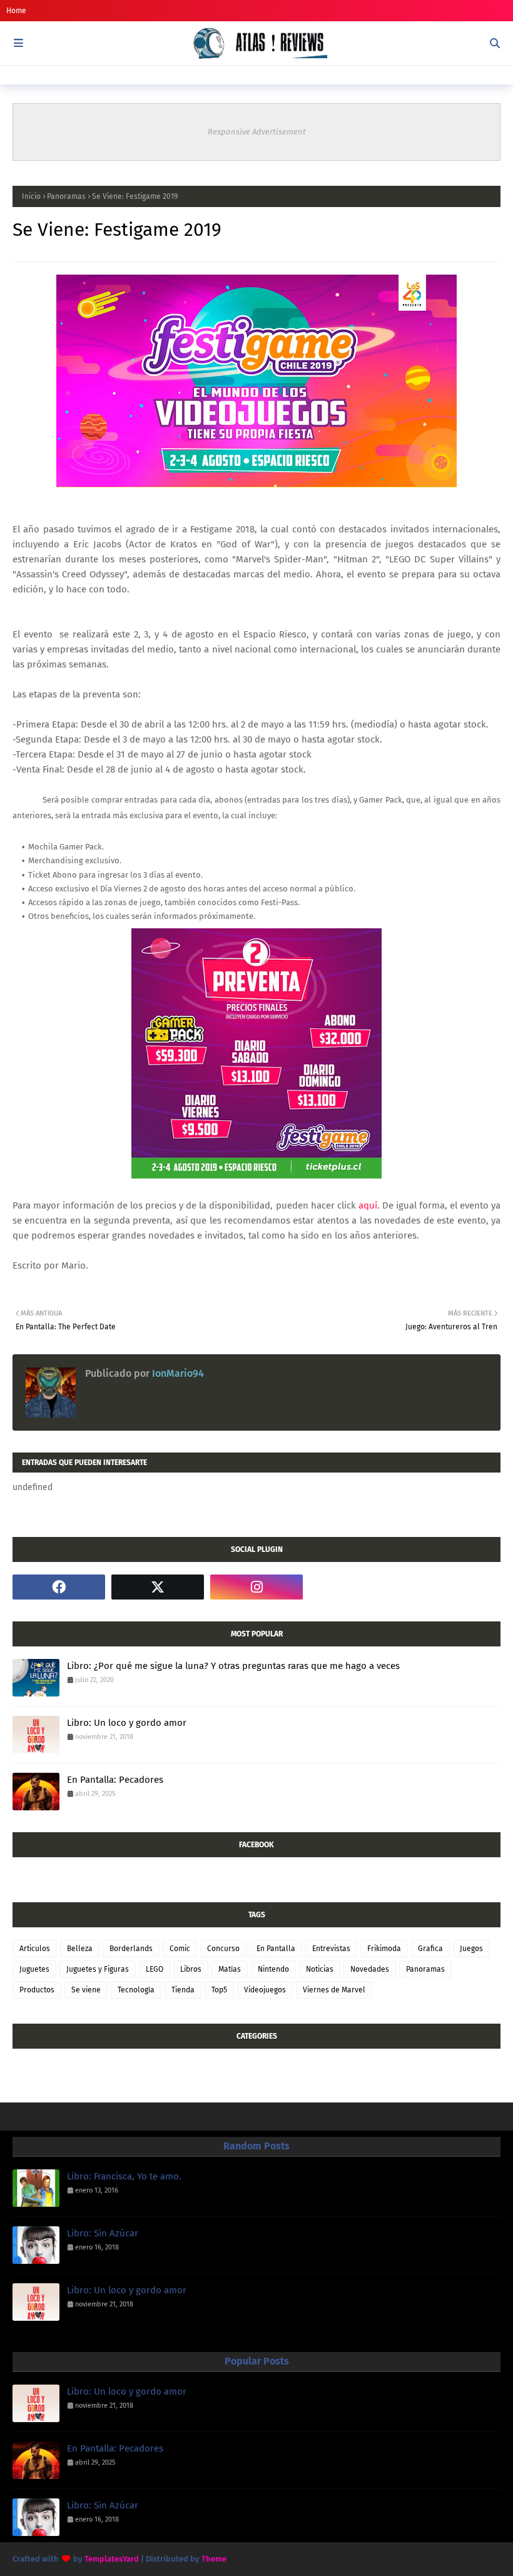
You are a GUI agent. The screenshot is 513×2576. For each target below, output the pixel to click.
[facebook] (59, 1587)
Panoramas (66, 196)
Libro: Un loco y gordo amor (127, 1723)
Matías (230, 1969)
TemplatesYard (112, 2559)
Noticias (320, 1969)
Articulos (35, 1949)
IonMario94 (177, 1373)
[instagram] (256, 1587)
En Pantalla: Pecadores (115, 1780)
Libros (191, 1969)
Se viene (86, 1990)
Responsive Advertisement (257, 132)
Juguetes (34, 1969)
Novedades (370, 1969)
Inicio (31, 196)
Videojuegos (265, 1990)
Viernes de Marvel (334, 1990)
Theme (214, 2559)
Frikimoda (384, 1949)
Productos (37, 1990)
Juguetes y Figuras (98, 1969)
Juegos (471, 1949)
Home (16, 11)
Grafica (430, 1949)
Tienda (183, 1990)
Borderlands (131, 1949)
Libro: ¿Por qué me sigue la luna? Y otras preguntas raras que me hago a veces (233, 1666)
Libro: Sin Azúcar (103, 2233)
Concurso (223, 1949)
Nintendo (273, 1969)
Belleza (80, 1949)
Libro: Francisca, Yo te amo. (124, 2176)
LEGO (155, 1969)
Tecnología (136, 1990)
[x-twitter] (158, 1587)
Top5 (219, 1990)
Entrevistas (331, 1949)
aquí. (369, 1205)
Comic (180, 1949)
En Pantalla (276, 1949)
